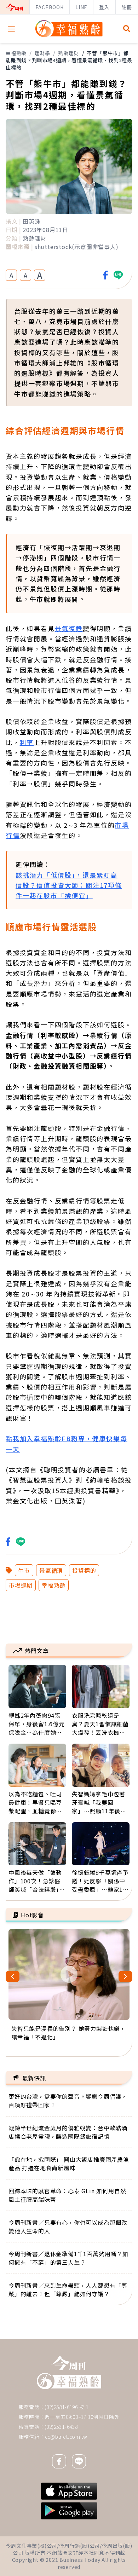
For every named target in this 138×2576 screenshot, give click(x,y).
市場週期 (21, 1585)
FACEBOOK (49, 7)
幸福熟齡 (16, 53)
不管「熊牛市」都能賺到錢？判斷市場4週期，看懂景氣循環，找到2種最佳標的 (69, 60)
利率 (27, 742)
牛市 (24, 1570)
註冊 (127, 7)
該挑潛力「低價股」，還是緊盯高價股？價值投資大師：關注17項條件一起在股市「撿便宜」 (69, 885)
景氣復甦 (69, 628)
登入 (104, 7)
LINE (81, 7)
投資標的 (84, 1570)
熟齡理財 (68, 53)
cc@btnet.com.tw (66, 2437)
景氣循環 (51, 1570)
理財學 (42, 53)
